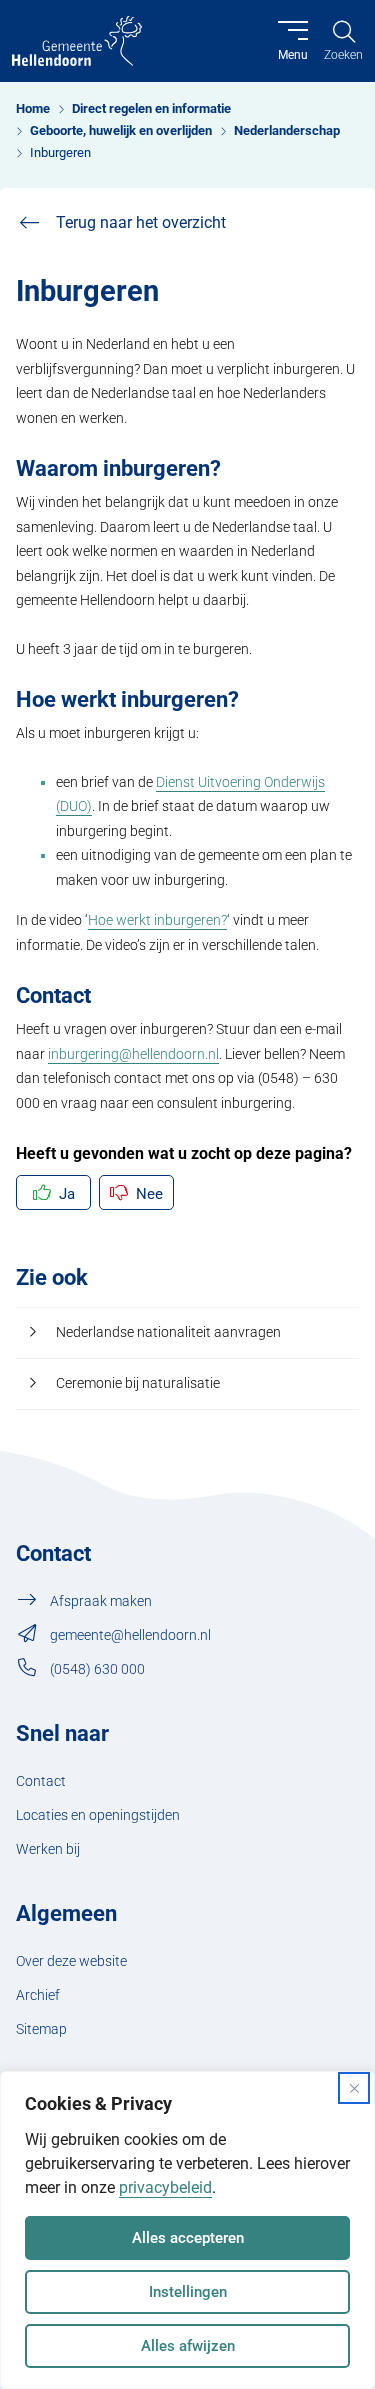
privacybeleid (165, 2187)
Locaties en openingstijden (98, 1815)
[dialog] (187, 2230)
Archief (38, 1995)
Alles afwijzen (188, 2346)
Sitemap (41, 2029)
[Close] (354, 2088)
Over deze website (71, 1961)
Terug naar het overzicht (141, 222)
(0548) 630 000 (97, 1669)
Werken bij (48, 1849)
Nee (149, 1194)
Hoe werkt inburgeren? (157, 920)
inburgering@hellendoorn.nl (133, 1054)
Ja (67, 1194)
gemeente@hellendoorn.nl (130, 1635)
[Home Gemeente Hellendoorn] (77, 41)
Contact (41, 1781)
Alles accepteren (188, 2238)
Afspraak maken (101, 1601)
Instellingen (188, 2292)
